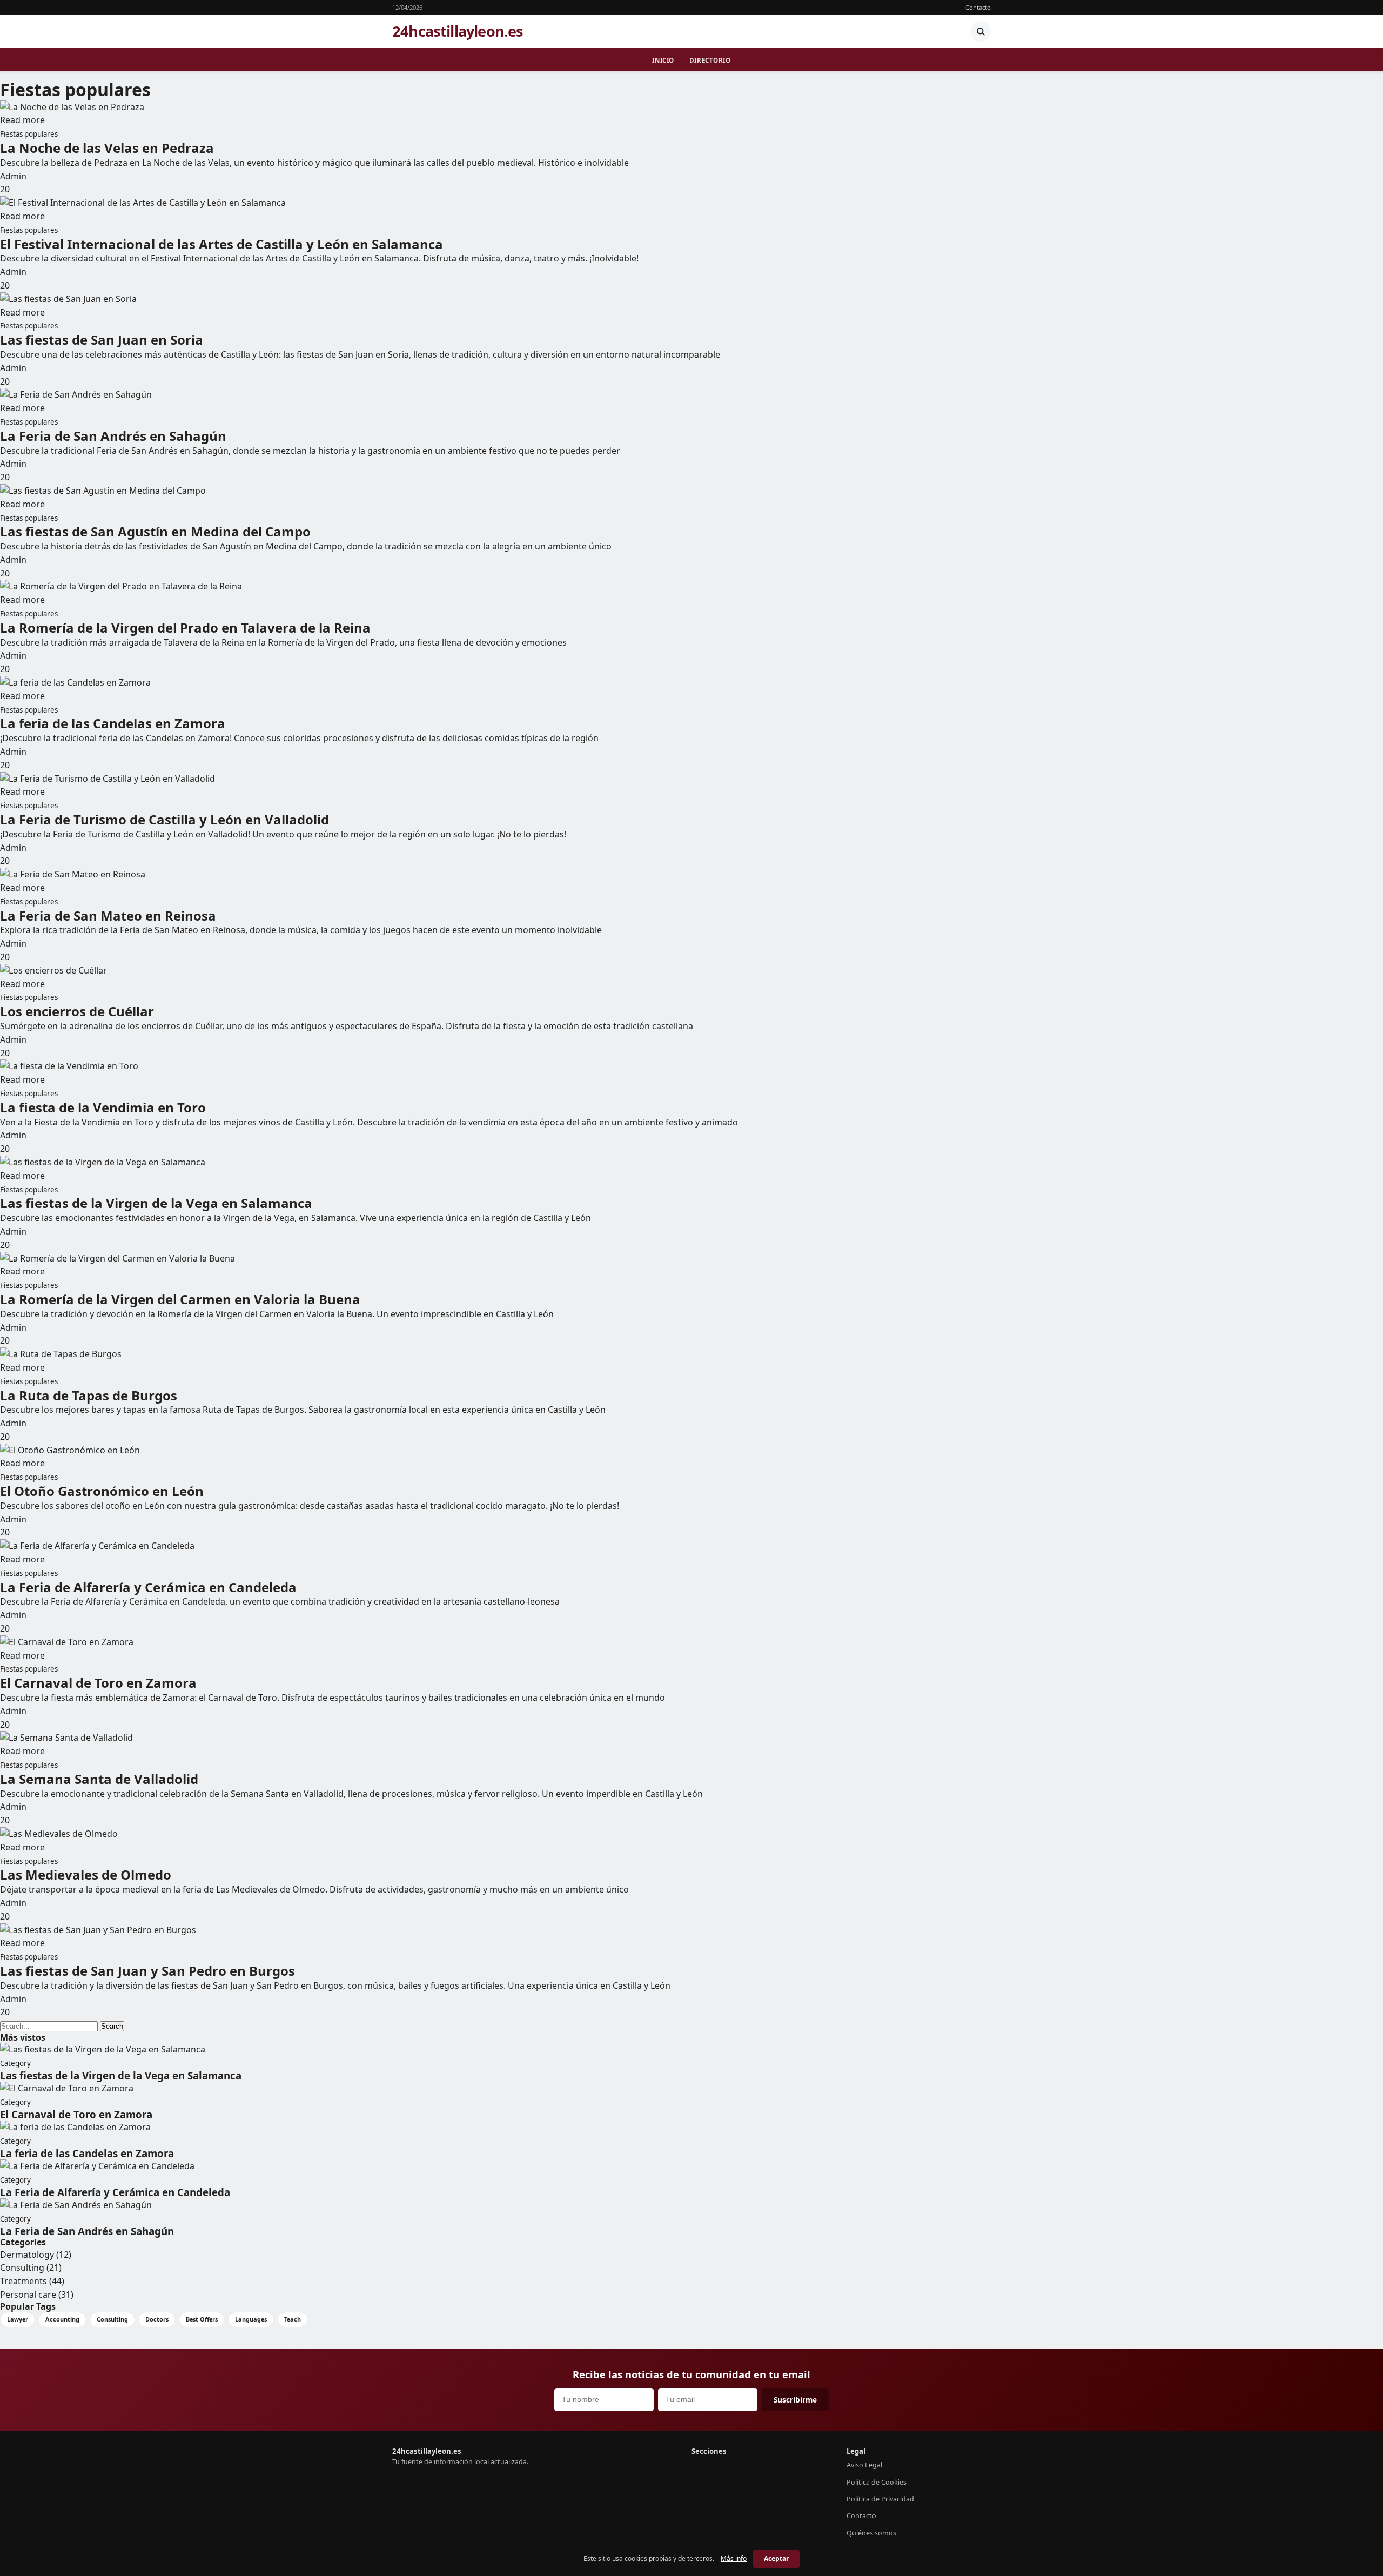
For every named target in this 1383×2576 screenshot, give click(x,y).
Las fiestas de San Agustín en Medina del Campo (155, 531)
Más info (734, 2558)
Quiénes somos (871, 2533)
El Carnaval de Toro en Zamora (98, 1683)
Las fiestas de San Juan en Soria (102, 340)
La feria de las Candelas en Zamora (113, 723)
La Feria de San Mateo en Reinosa (108, 915)
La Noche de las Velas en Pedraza (107, 148)
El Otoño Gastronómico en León (102, 1491)
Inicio (663, 60)
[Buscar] (981, 31)
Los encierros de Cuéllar (77, 1011)
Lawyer (18, 2319)
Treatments (32, 2281)
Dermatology (36, 2255)
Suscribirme (795, 2400)
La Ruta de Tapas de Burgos (89, 1395)
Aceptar (776, 2558)
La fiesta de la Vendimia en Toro (103, 1107)
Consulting (31, 2268)
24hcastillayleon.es (458, 31)
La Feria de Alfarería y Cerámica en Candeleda (148, 1587)
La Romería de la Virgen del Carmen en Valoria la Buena (180, 1299)
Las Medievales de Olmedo (86, 1874)
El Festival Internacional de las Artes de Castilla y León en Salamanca (221, 244)
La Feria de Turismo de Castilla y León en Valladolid (165, 819)
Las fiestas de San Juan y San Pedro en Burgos (147, 1971)
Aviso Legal (864, 2465)
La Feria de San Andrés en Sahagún (113, 436)
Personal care (37, 2295)
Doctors (157, 2319)
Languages (251, 2319)
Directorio (710, 60)
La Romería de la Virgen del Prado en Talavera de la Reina (185, 628)
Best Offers (202, 2319)
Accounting (62, 2319)
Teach (293, 2319)
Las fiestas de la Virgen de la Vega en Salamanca (156, 1203)
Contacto (978, 7)
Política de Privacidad (880, 2499)
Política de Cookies (877, 2482)
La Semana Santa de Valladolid (99, 1779)
